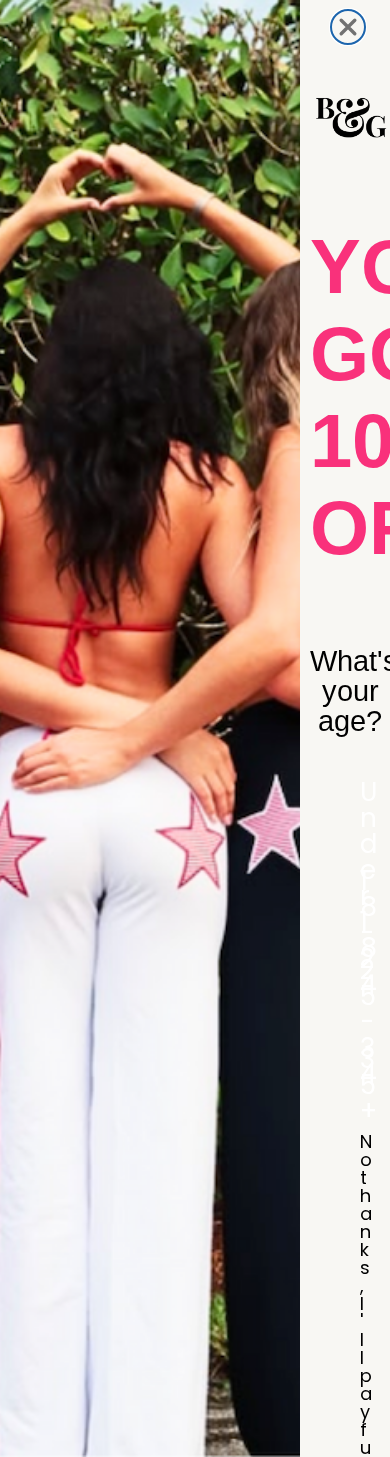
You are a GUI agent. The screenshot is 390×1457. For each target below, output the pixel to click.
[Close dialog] (348, 27)
